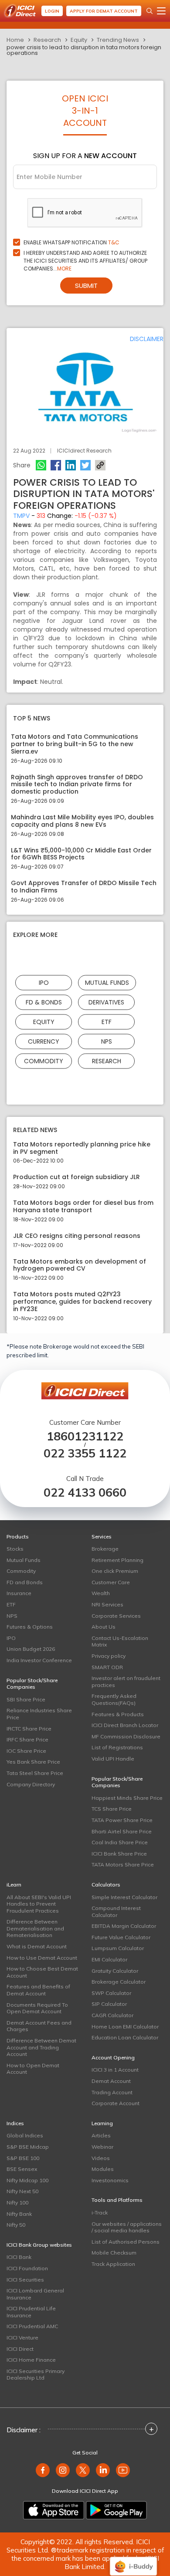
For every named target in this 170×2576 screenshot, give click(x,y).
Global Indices (25, 2135)
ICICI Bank (19, 2257)
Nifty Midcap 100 (27, 2180)
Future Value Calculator (121, 1937)
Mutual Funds (107, 982)
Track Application (113, 2264)
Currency (44, 1041)
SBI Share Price (26, 1699)
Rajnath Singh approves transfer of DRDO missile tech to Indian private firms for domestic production (77, 784)
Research (47, 40)
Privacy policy (109, 1656)
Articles (101, 2135)
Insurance (19, 1593)
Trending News (118, 40)
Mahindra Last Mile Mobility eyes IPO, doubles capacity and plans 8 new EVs (82, 821)
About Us (104, 1627)
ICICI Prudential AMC (32, 2326)
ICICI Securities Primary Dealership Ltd (36, 2375)
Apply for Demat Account (104, 11)
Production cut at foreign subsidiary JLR (76, 1177)
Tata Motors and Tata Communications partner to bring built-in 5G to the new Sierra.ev (75, 744)
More (64, 269)
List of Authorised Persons (126, 2242)
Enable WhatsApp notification (71, 242)
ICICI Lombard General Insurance (35, 2294)
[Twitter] (85, 465)
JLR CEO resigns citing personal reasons (77, 1236)
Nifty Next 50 (22, 2191)
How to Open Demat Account (33, 2069)
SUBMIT (86, 286)
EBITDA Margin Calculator (124, 1926)
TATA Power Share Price (122, 1820)
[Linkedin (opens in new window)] (103, 2470)
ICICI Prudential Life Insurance (31, 2312)
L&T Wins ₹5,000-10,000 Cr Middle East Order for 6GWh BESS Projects (81, 854)
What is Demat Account (37, 1946)
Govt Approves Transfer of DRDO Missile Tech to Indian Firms (84, 887)
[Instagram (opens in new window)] (63, 2470)
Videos (101, 2158)
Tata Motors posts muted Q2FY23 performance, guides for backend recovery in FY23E (82, 1302)
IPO (44, 982)
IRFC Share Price (27, 1739)
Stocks (15, 1549)
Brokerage (105, 1549)
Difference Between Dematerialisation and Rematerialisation (35, 1928)
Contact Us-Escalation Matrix (120, 1641)
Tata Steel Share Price (35, 1773)
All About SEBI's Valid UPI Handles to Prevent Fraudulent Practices (39, 1904)
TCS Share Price (112, 1809)
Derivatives (106, 1002)
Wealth (101, 1593)
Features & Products (118, 1714)
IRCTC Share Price (29, 1729)
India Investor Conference (39, 1660)
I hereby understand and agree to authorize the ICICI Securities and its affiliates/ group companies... (85, 261)
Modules (103, 2169)
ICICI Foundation (27, 2268)
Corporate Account (116, 2103)
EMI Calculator (109, 1959)
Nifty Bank (19, 2214)
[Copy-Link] (100, 465)
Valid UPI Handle (113, 1759)
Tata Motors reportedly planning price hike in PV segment (82, 1148)
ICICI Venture (22, 2338)
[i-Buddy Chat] (133, 2560)
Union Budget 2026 (31, 1649)
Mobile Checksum (114, 2253)
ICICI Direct (20, 2349)
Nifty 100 (17, 2202)
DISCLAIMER (147, 339)
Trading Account (112, 2092)
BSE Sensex (22, 2169)
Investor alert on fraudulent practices (126, 1682)
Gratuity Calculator (115, 1971)
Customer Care (111, 1582)
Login (52, 11)
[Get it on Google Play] (116, 2510)
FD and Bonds (25, 1582)
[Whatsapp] (41, 465)
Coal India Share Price (120, 1842)
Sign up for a (85, 156)
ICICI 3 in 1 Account (115, 2070)
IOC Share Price (26, 1751)
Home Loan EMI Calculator (125, 2027)
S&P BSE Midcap (28, 2147)
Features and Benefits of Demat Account (38, 1990)
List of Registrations (117, 1747)
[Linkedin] (71, 465)
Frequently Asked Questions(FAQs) (114, 1699)
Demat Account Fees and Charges (39, 2026)
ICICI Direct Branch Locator (125, 1725)
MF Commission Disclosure (126, 1736)
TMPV (21, 516)
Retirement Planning (117, 1560)
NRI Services (107, 1604)
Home (15, 40)
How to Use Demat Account (42, 1958)
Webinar (102, 2147)
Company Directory (31, 1784)
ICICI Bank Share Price (119, 1854)
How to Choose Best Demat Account (42, 1972)
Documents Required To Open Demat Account (37, 2008)
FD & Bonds (44, 1002)
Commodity (44, 1061)
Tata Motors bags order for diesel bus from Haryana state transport (83, 1207)
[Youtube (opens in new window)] (123, 2470)
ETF (107, 1021)
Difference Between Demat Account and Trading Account (41, 2047)
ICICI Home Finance (31, 2360)
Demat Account (111, 2081)
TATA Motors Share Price (123, 1864)
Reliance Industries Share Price (39, 1714)
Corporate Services (116, 1616)
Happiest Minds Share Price (127, 1798)
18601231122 (85, 1436)
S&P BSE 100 (23, 2158)
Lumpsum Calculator (118, 1948)
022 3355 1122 (85, 1453)
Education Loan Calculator (125, 2037)
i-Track (100, 2213)
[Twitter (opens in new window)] (83, 2470)
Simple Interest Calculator (124, 1897)
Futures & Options (30, 1627)
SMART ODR (107, 1667)
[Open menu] (161, 11)
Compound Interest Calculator (116, 1912)
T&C (114, 242)
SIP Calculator (109, 2004)
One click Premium (115, 1571)
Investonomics (110, 2180)
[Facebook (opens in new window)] (43, 2470)
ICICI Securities (25, 2280)
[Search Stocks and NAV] (150, 11)
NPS (107, 1041)
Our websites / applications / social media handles (127, 2227)
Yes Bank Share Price (33, 1762)
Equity (79, 40)
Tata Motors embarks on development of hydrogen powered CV (80, 1265)
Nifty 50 (16, 2225)
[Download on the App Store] (54, 2510)
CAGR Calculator (112, 2015)
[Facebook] (56, 465)
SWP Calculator (111, 1993)
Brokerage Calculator (119, 1982)
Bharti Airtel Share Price (122, 1831)
